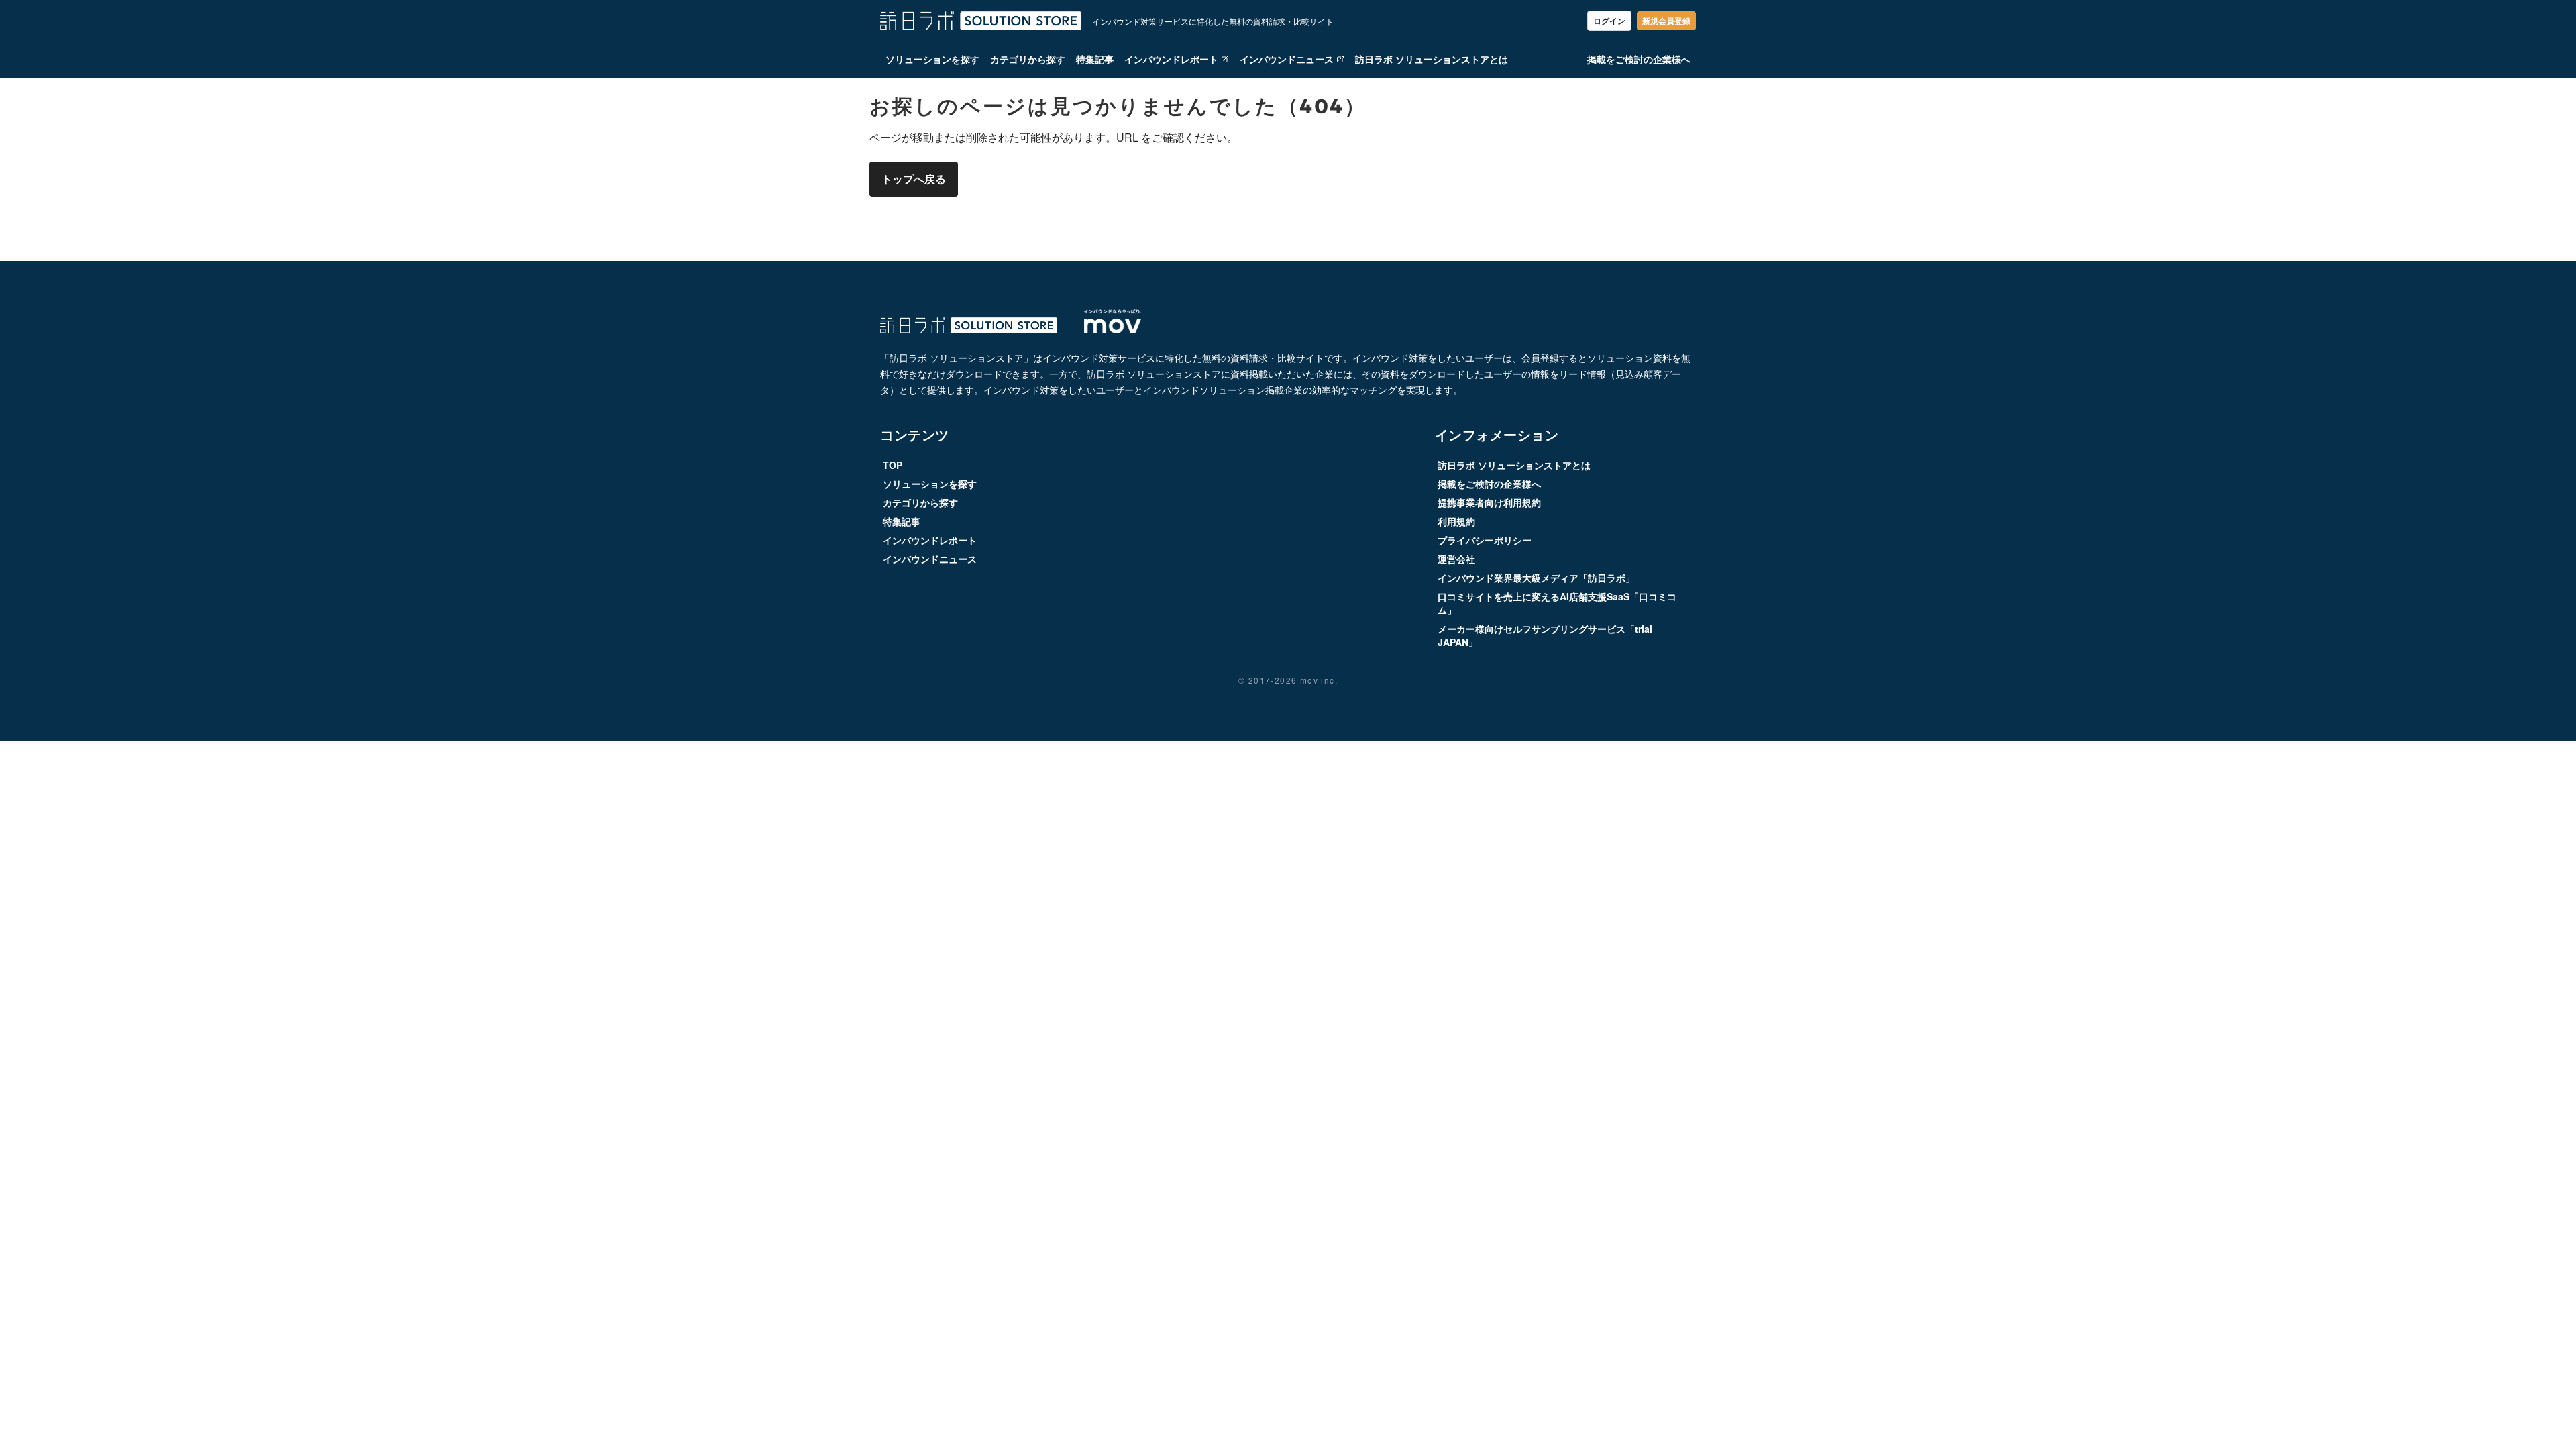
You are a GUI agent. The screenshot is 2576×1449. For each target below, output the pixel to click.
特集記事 (1095, 59)
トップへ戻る (914, 179)
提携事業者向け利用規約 (1489, 502)
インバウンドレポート (1171, 59)
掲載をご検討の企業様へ (1639, 59)
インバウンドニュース (1287, 59)
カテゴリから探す (1028, 59)
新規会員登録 (1666, 21)
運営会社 (1456, 559)
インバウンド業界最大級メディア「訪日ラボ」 (1536, 578)
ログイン (1609, 21)
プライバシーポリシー (1485, 540)
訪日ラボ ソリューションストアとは (1432, 59)
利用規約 (1456, 521)
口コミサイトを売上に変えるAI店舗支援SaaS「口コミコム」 (1557, 603)
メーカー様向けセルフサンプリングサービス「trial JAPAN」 (1545, 635)
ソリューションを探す (932, 59)
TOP (893, 465)
